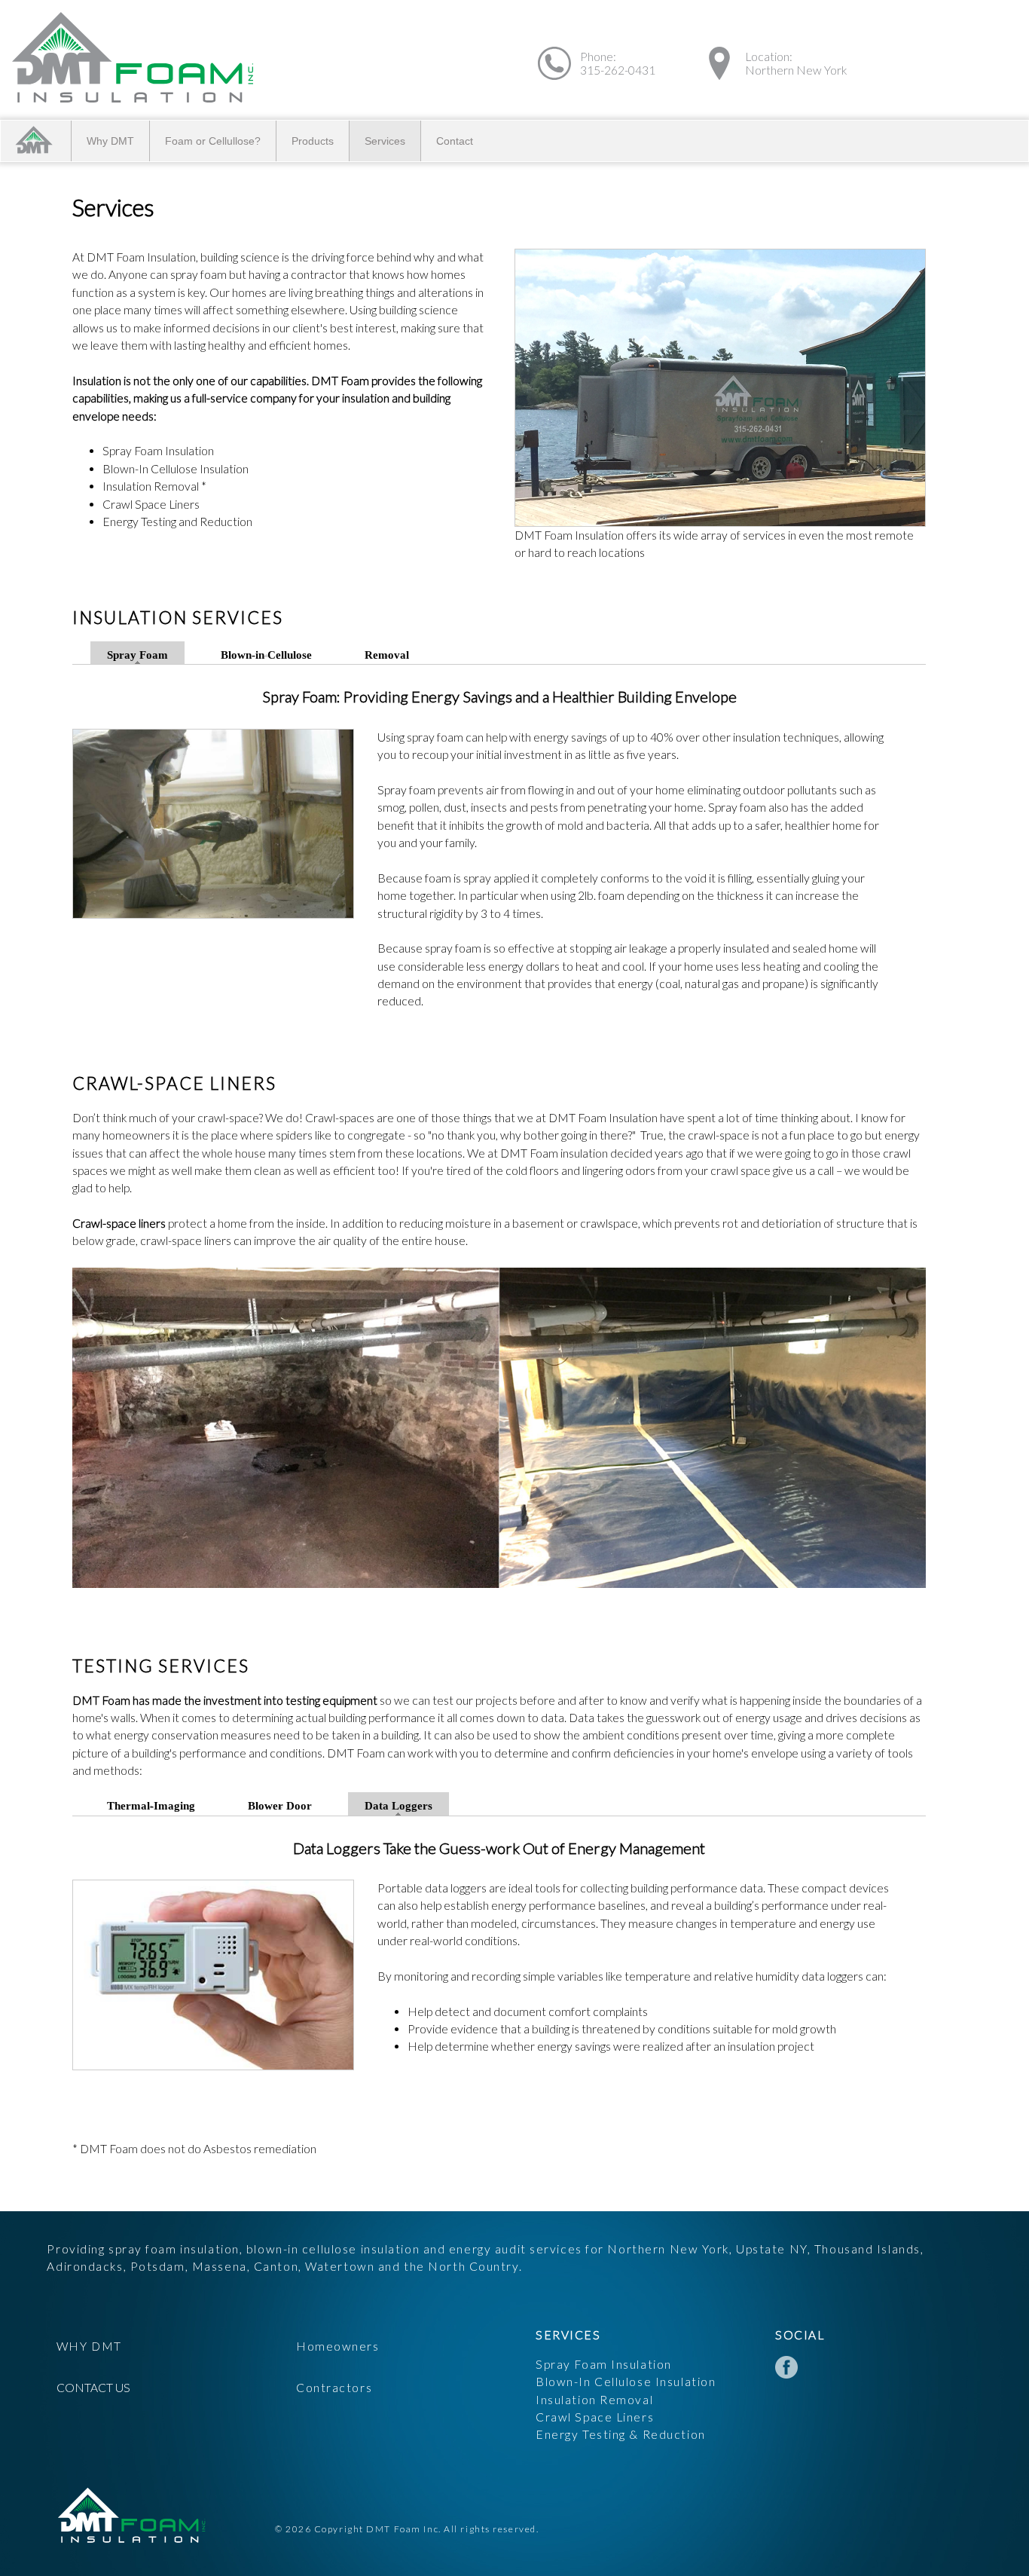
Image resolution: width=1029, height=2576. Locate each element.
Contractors (334, 2388)
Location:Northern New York (796, 63)
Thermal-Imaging (151, 1807)
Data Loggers (398, 1807)
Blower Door (280, 1807)
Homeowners (338, 2346)
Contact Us (93, 2388)
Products (313, 141)
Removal (387, 655)
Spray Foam (137, 655)
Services (385, 141)
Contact (455, 141)
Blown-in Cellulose (266, 655)
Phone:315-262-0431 (618, 63)
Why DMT (110, 141)
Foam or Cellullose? (213, 141)
